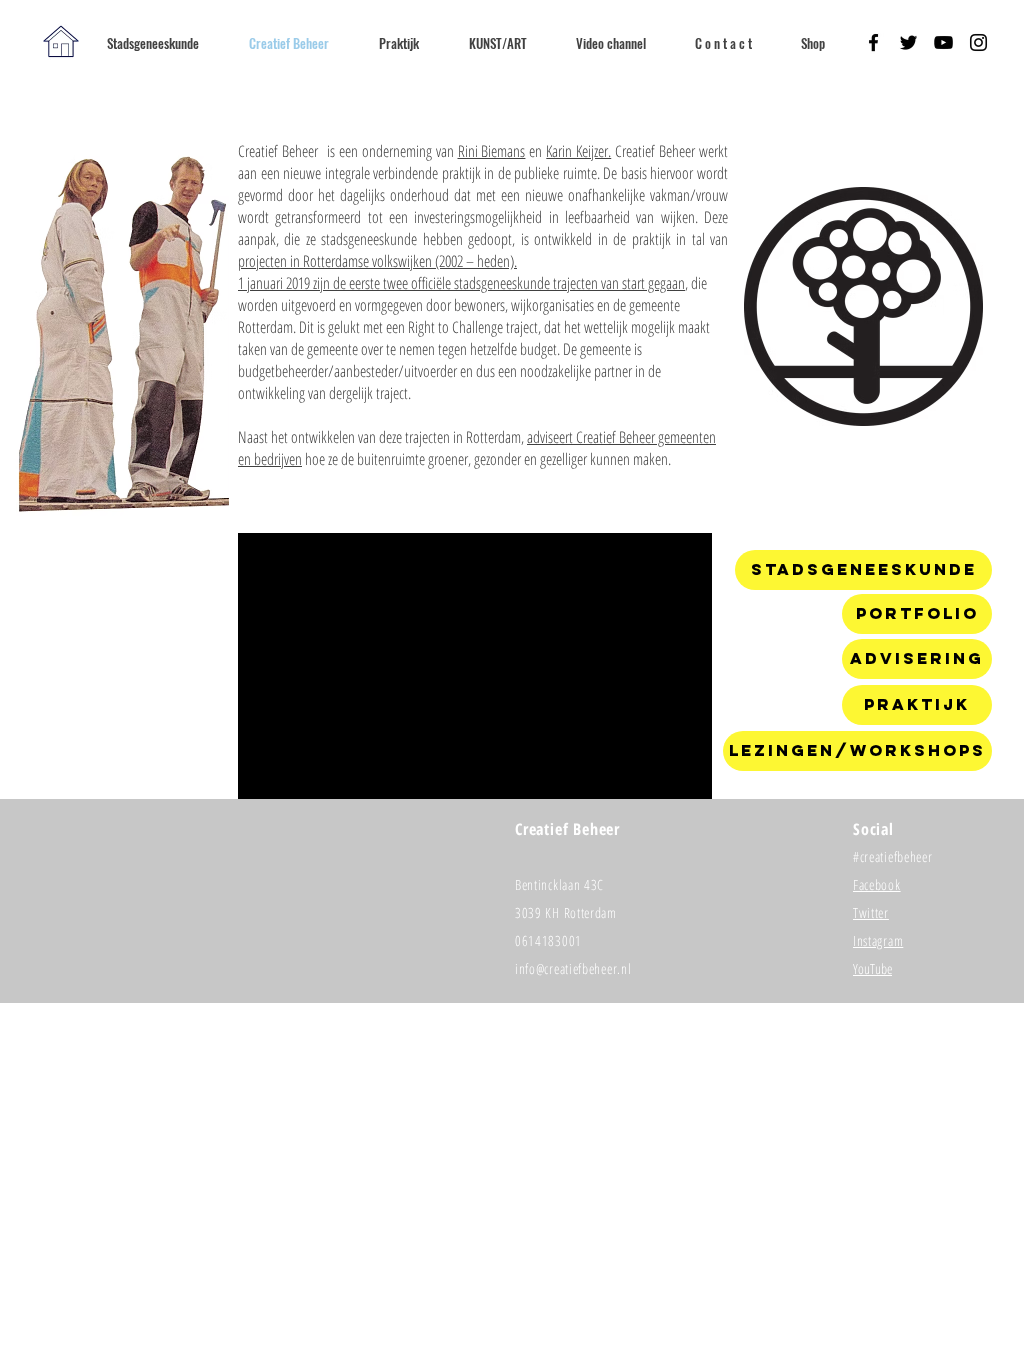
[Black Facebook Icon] (873, 42)
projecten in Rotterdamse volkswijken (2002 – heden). (377, 261)
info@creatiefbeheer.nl (573, 968)
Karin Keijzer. (578, 151)
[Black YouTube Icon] (943, 42)
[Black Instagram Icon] (978, 42)
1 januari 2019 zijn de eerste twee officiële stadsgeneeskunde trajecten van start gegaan (461, 283)
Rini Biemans (492, 151)
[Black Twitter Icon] (908, 42)
